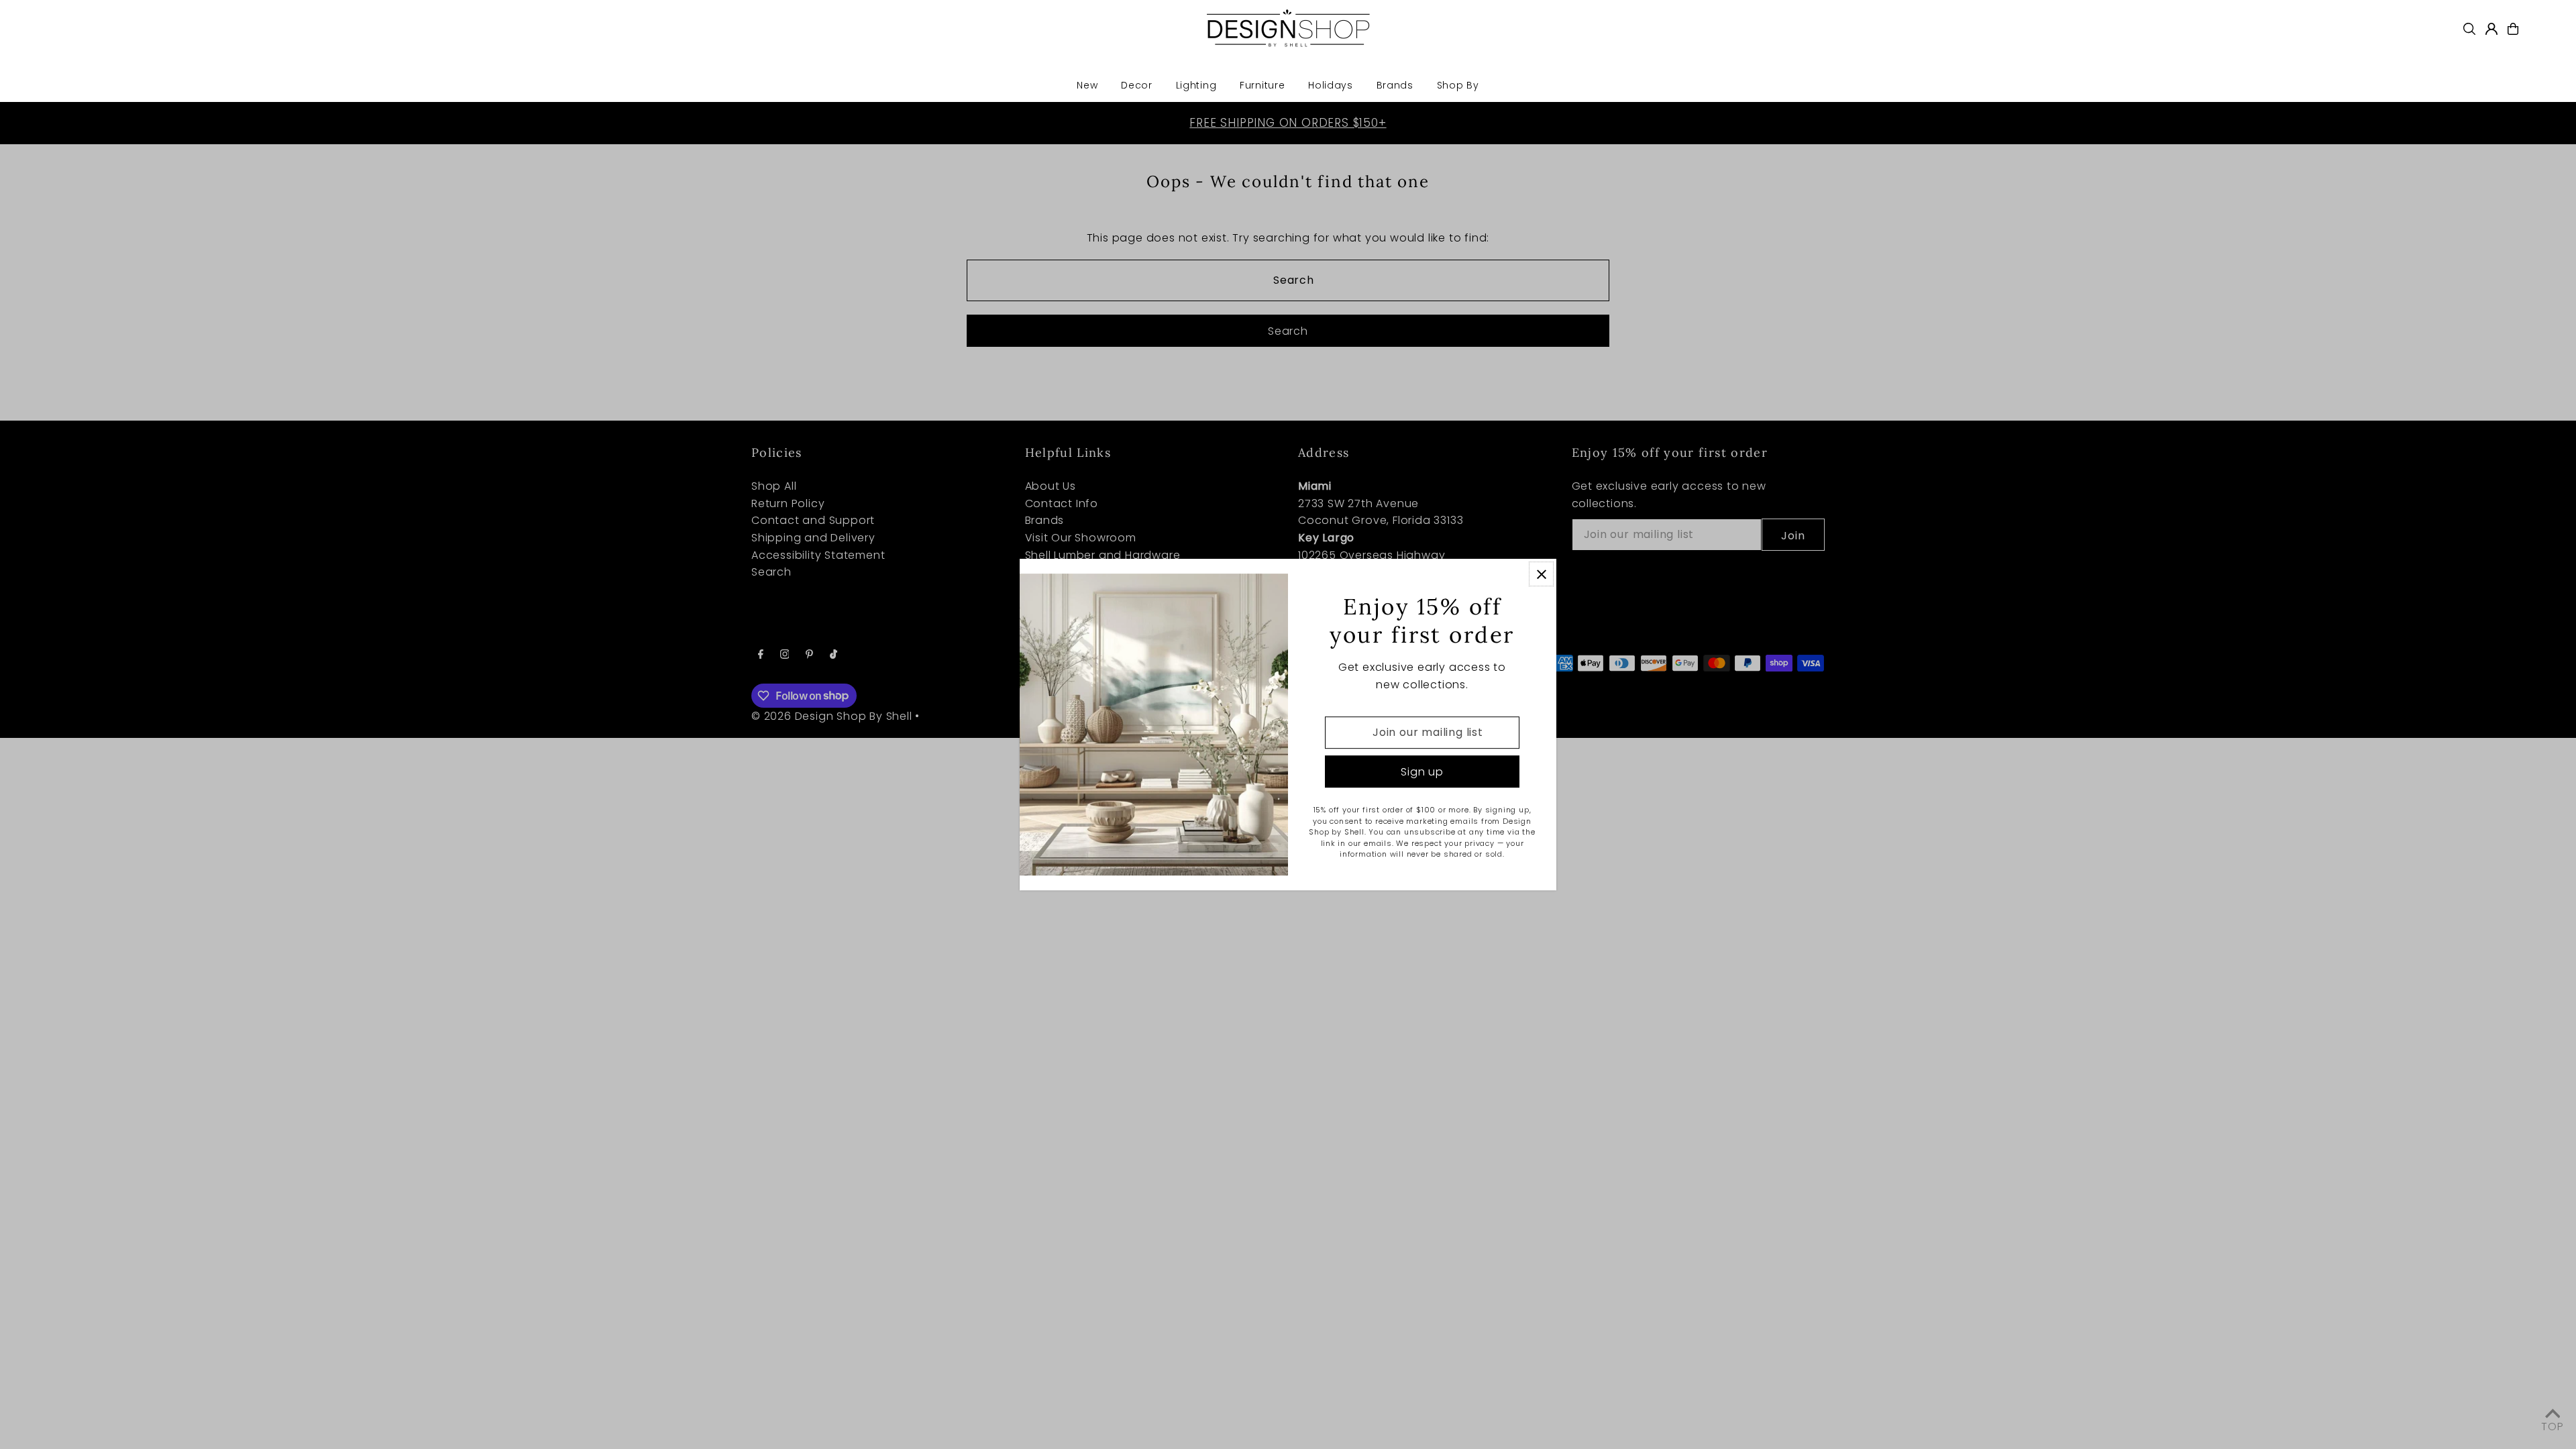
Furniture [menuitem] (1262, 85)
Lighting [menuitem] (1196, 85)
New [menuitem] (1087, 85)
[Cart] (2513, 29)
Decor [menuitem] (1137, 85)
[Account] (2491, 29)
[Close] (1541, 574)
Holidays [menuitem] (1331, 85)
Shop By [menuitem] (1458, 85)
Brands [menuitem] (1395, 85)
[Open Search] (2469, 29)
